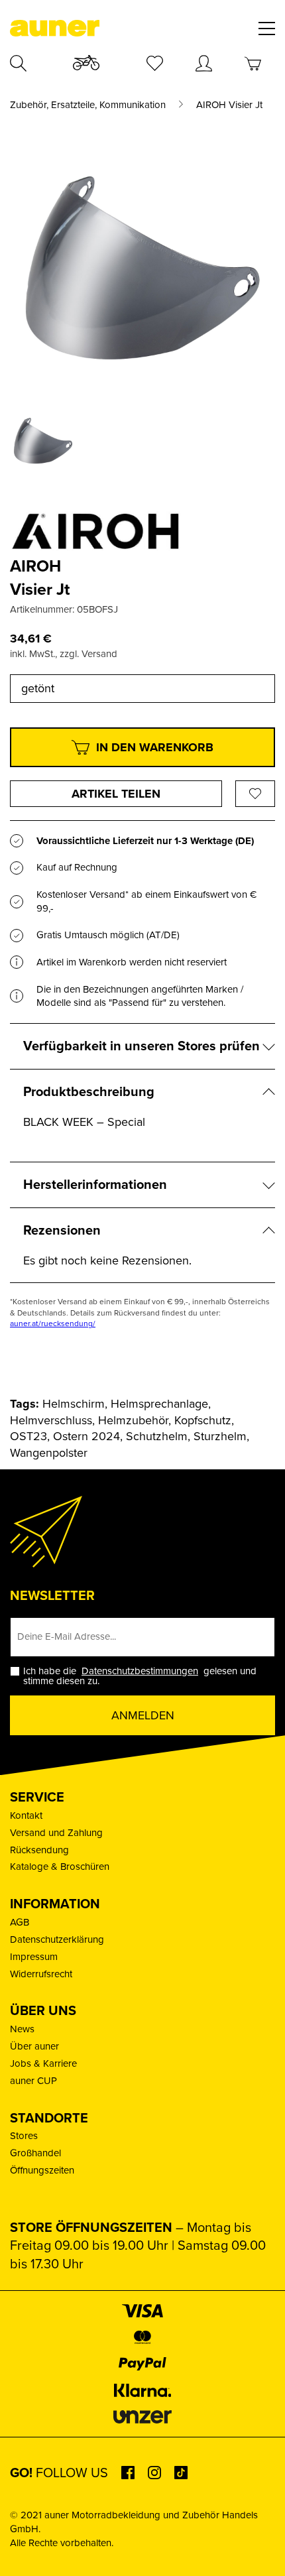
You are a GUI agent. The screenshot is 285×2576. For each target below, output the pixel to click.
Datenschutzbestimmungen (140, 1671)
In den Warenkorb (155, 747)
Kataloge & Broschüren (60, 1867)
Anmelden (143, 1715)
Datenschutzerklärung (57, 1939)
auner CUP (33, 2081)
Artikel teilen (116, 794)
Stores (24, 2136)
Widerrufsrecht (41, 1974)
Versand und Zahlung (56, 1833)
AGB (20, 1922)
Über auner (34, 2046)
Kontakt (26, 1815)
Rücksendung (39, 1850)
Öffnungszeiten (42, 2170)
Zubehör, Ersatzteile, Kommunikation (88, 105)
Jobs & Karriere (43, 2063)
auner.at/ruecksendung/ (53, 1323)
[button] (24, 2552)
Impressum (34, 1957)
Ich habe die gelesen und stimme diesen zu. (140, 1676)
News (22, 2029)
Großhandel (35, 2153)
